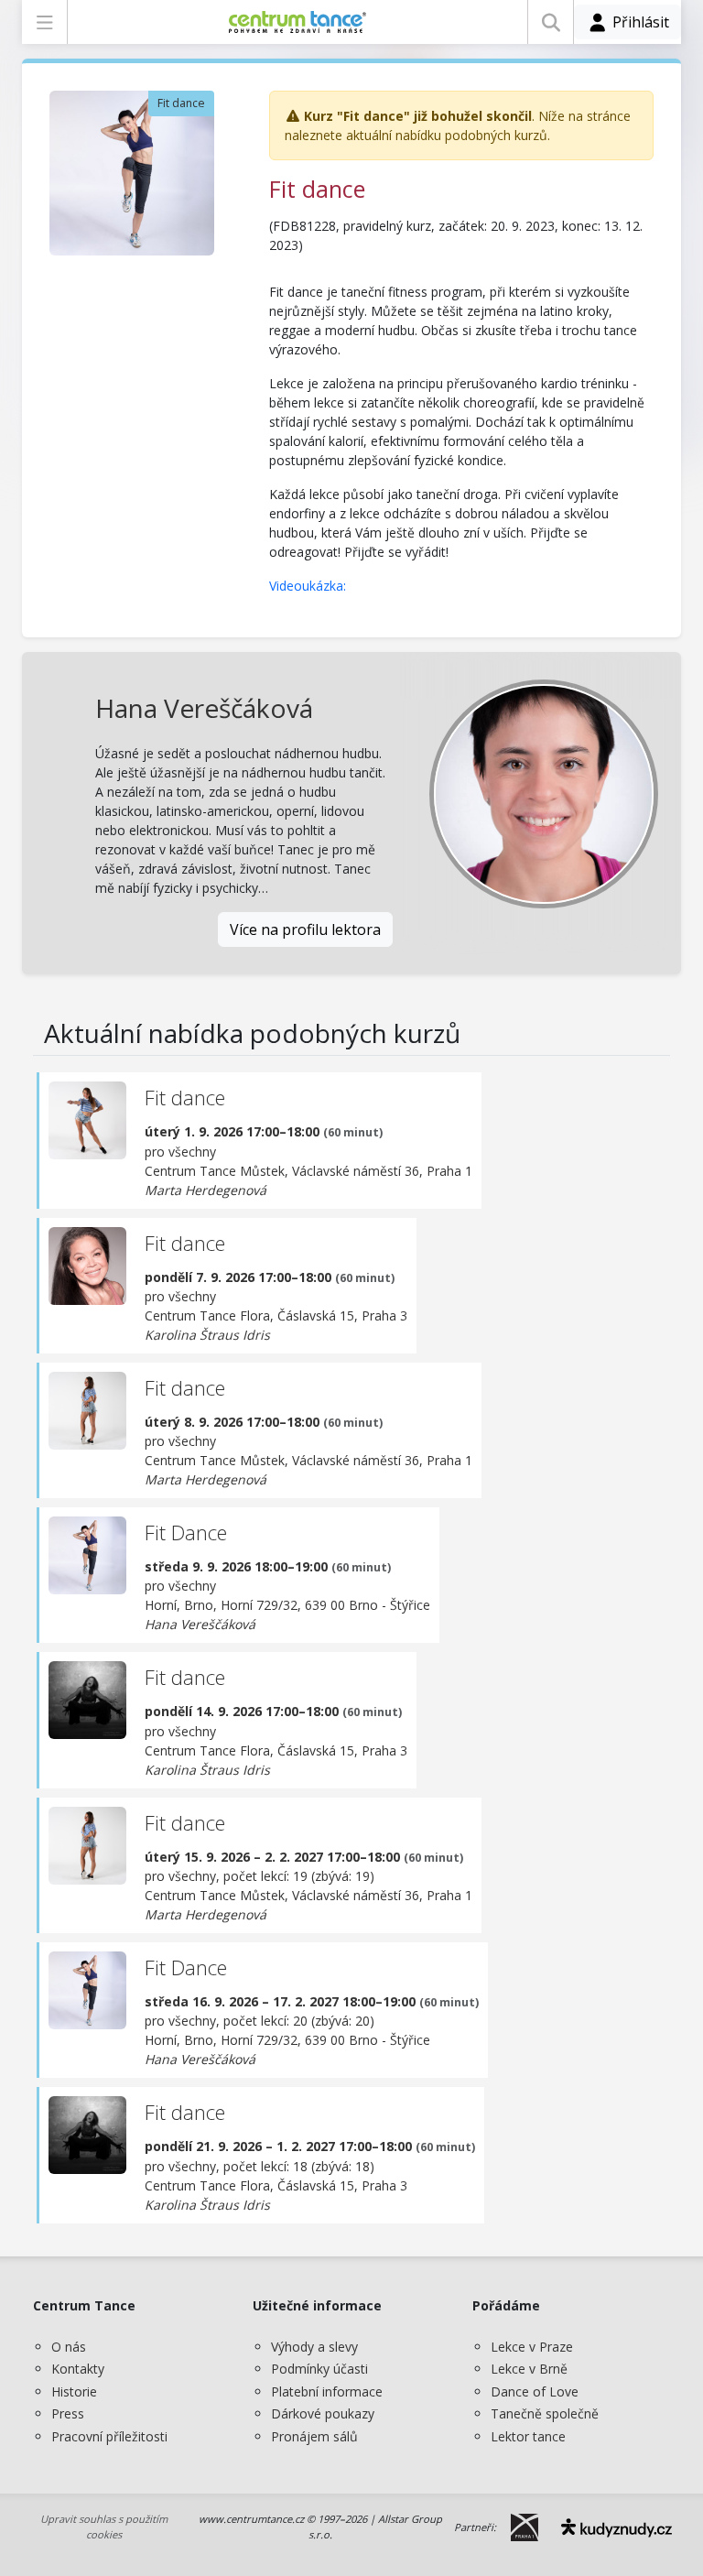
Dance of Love (535, 2391)
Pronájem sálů (314, 2436)
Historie (74, 2391)
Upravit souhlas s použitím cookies (104, 2527)
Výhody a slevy (314, 2347)
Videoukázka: (309, 586)
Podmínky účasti (319, 2369)
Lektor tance (528, 2436)
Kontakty (78, 2369)
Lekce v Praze (532, 2347)
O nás (69, 2347)
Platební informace (327, 2391)
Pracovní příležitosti (109, 2436)
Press (68, 2413)
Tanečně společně (545, 2413)
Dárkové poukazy (323, 2413)
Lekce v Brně (529, 2369)
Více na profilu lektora (305, 929)
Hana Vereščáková (204, 708)
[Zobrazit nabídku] (44, 22)
